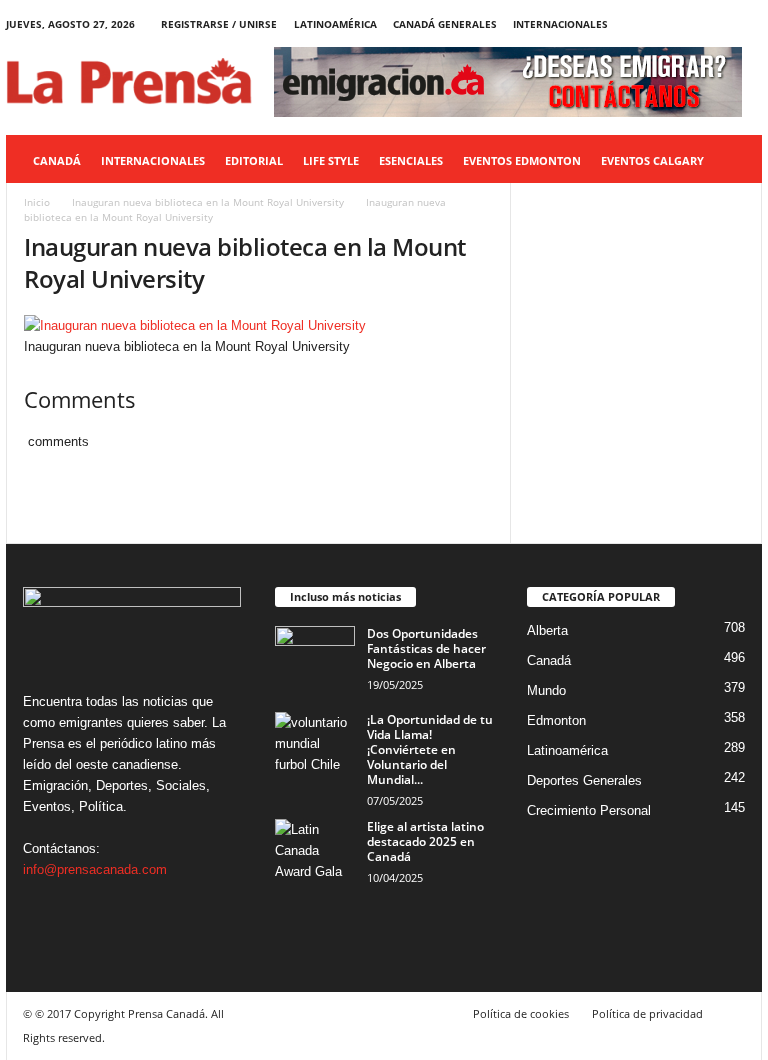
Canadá (57, 160)
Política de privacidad (647, 1013)
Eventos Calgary (652, 160)
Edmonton (556, 720)
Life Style (331, 160)
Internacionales (560, 24)
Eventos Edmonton (522, 160)
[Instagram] (685, 24)
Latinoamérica (335, 24)
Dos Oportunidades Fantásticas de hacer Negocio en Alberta (426, 648)
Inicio (37, 202)
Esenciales (411, 160)
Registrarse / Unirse (219, 24)
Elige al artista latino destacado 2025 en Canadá (425, 841)
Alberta (547, 630)
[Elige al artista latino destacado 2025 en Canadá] (315, 849)
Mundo (546, 690)
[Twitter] (716, 24)
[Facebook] (654, 24)
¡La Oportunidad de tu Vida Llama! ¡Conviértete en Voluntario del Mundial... (430, 749)
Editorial (254, 160)
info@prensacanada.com (95, 869)
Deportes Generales (584, 780)
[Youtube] (747, 24)
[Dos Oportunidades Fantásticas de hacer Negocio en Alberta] (315, 656)
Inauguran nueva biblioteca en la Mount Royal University (208, 202)
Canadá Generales (445, 24)
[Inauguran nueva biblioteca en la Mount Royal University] (258, 325)
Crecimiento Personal (589, 810)
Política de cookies (521, 1013)
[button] (732, 161)
